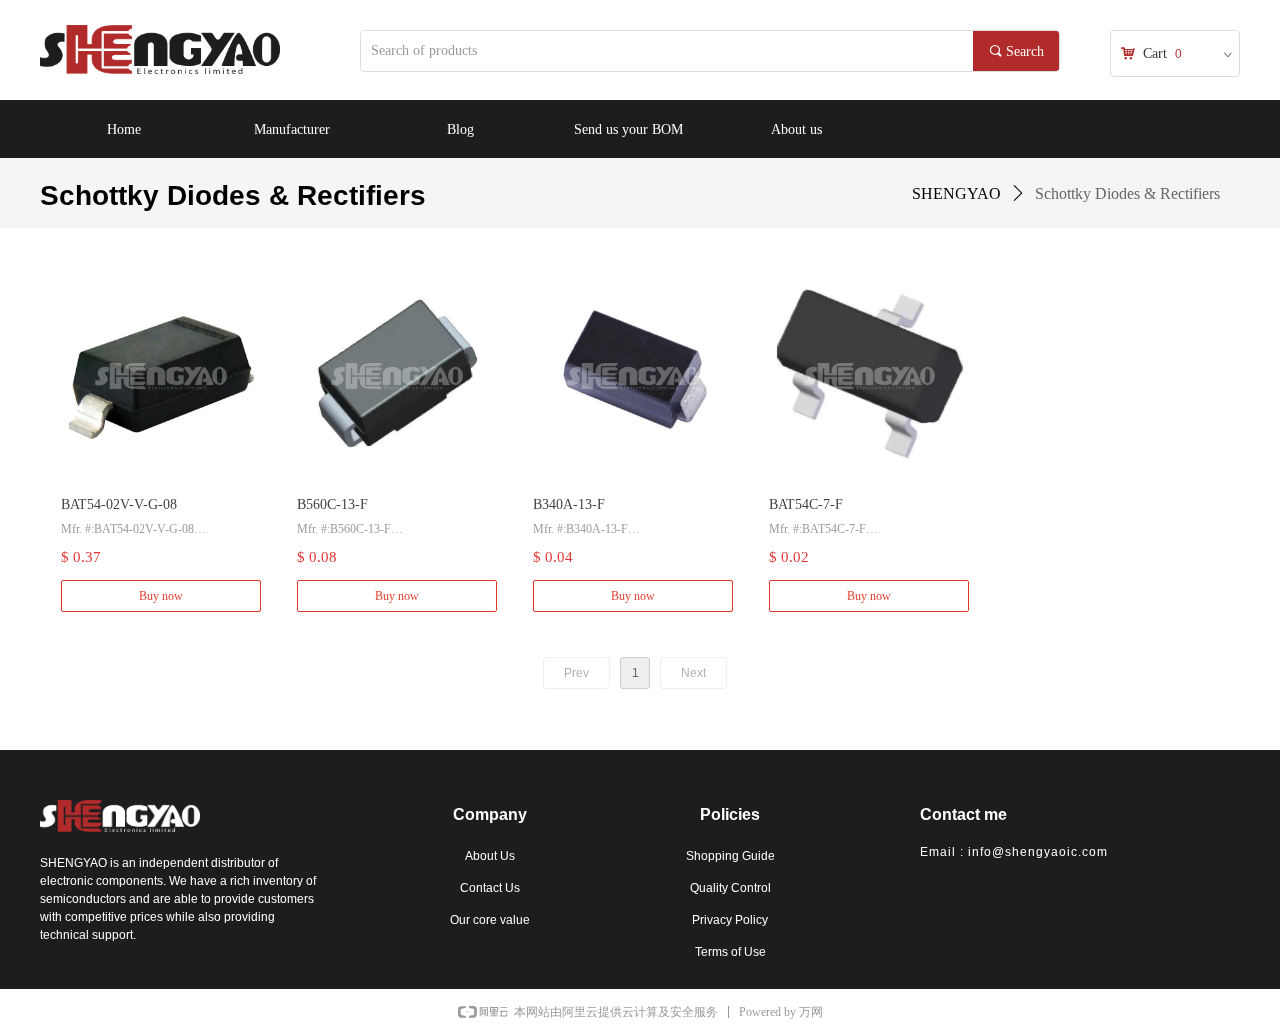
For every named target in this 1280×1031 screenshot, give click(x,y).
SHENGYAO (956, 193)
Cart (1155, 53)
